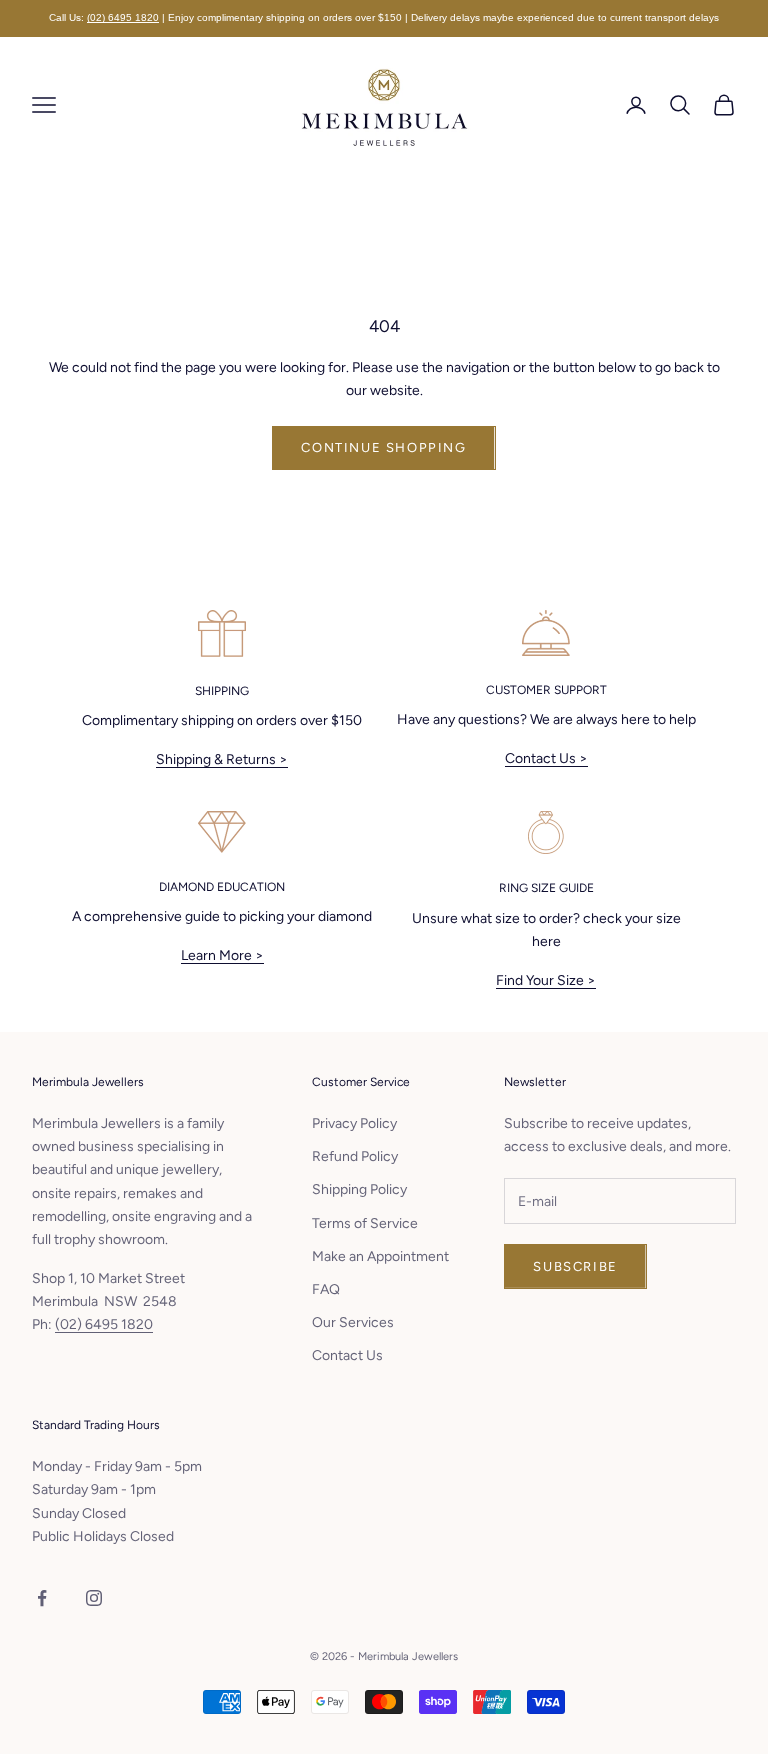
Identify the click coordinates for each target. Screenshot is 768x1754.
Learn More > (222, 955)
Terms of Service (365, 1223)
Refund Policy (355, 1156)
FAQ (326, 1289)
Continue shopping (383, 447)
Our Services (353, 1322)
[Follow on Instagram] (94, 1598)
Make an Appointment (380, 1256)
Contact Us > (546, 758)
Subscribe (575, 1266)
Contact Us (347, 1355)
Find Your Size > (546, 980)
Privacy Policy (354, 1123)
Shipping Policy (359, 1189)
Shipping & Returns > (222, 759)
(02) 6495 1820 (123, 17)
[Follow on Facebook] (42, 1598)
